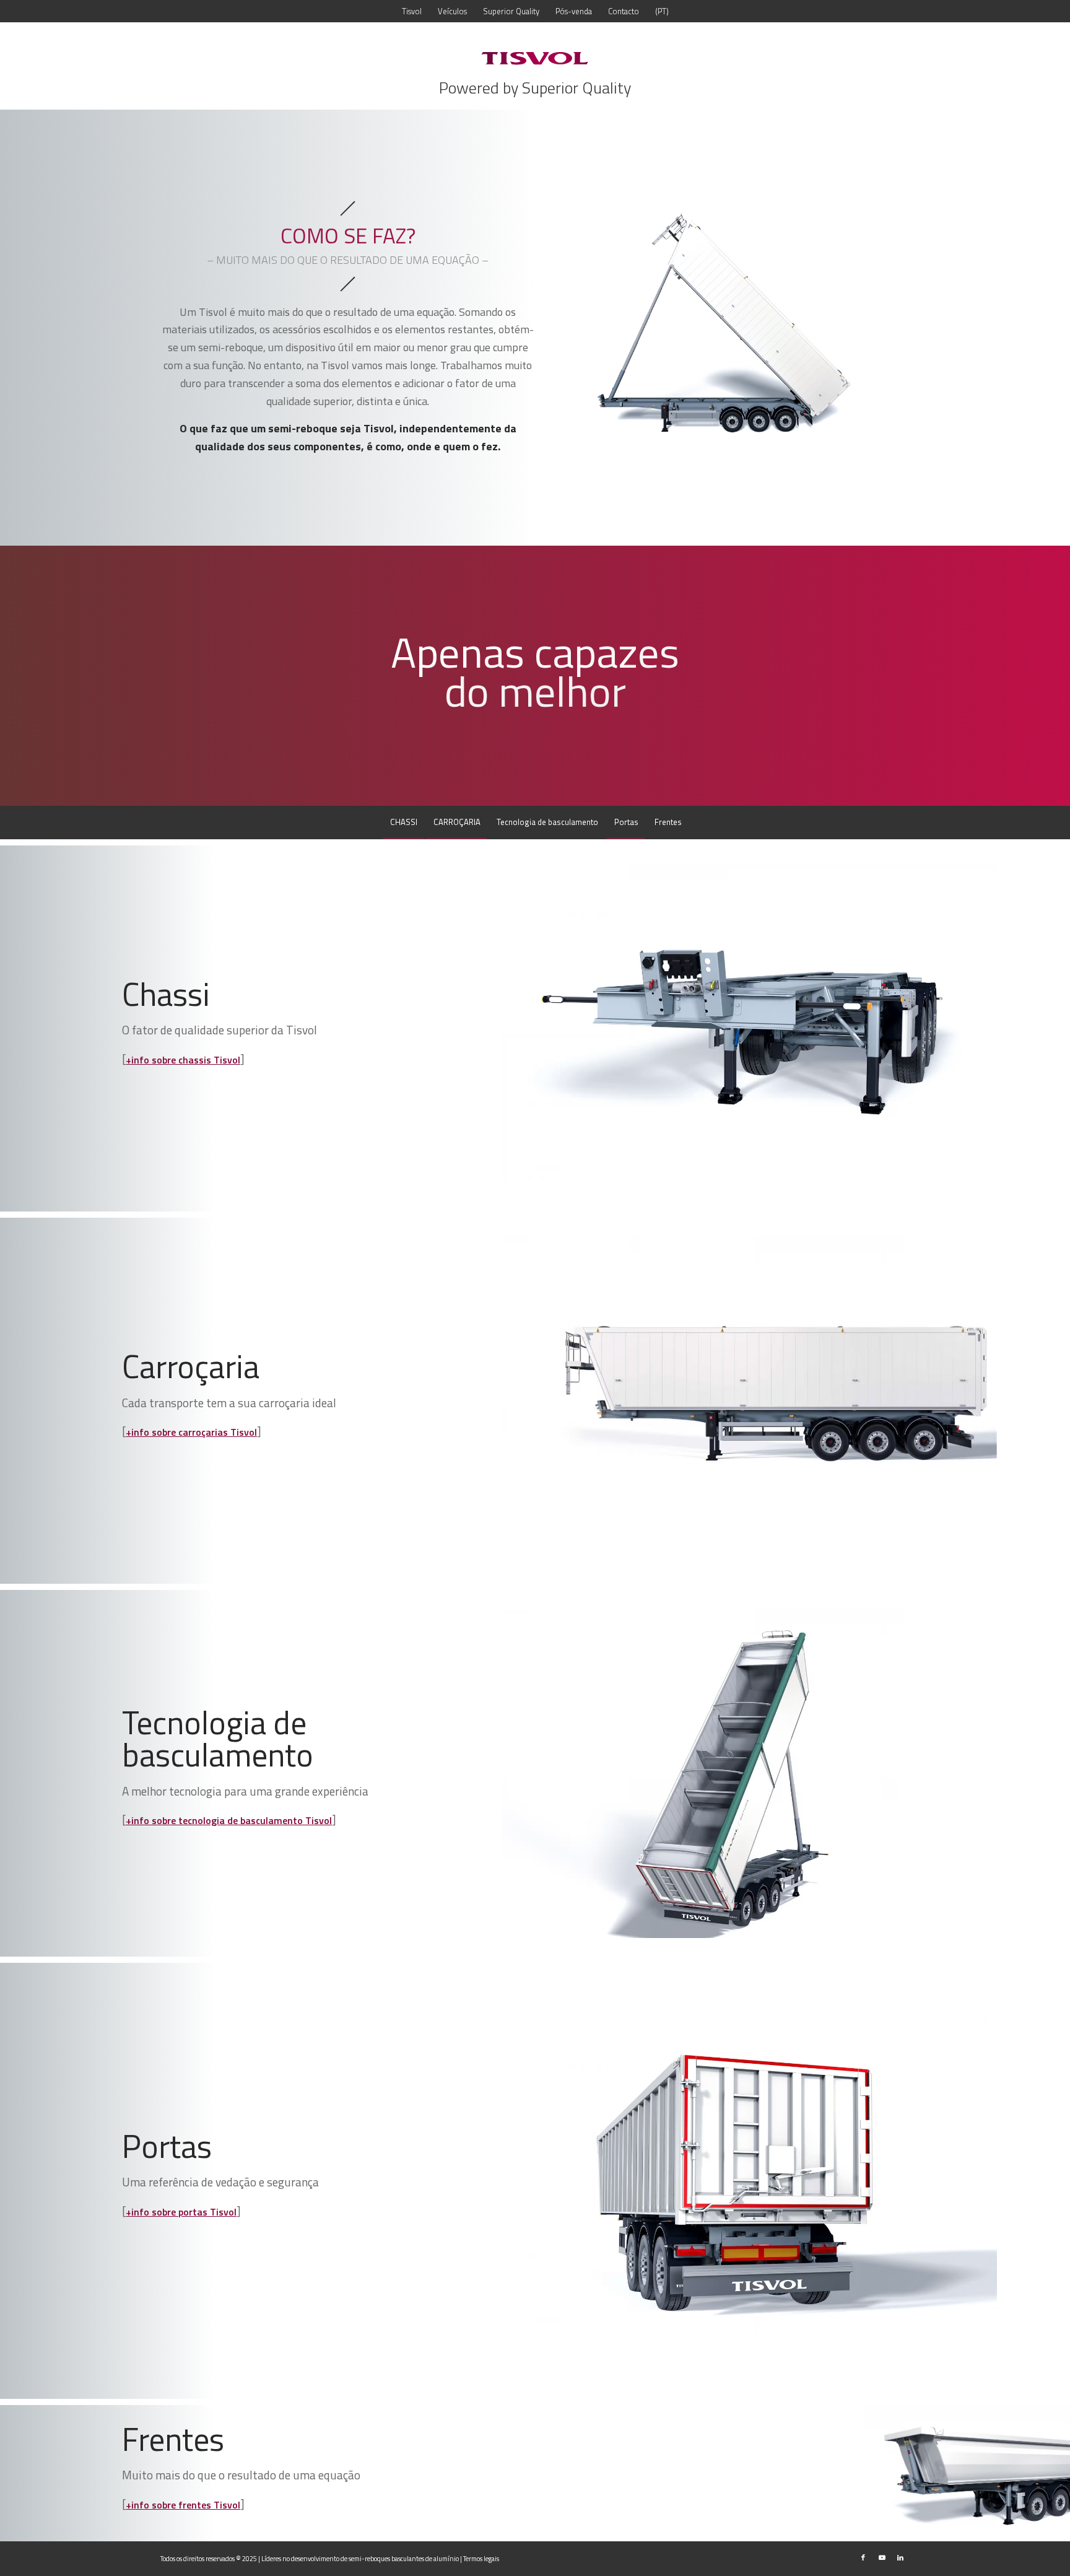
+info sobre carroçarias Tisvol (191, 1432)
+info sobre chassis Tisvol (183, 1060)
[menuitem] (412, 11)
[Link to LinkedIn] (900, 2557)
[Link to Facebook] (863, 2557)
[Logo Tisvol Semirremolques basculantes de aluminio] (535, 58)
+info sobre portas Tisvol (181, 2212)
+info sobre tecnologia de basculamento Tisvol (229, 1820)
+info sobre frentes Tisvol (183, 2505)
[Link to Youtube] (882, 2557)
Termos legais (481, 2559)
